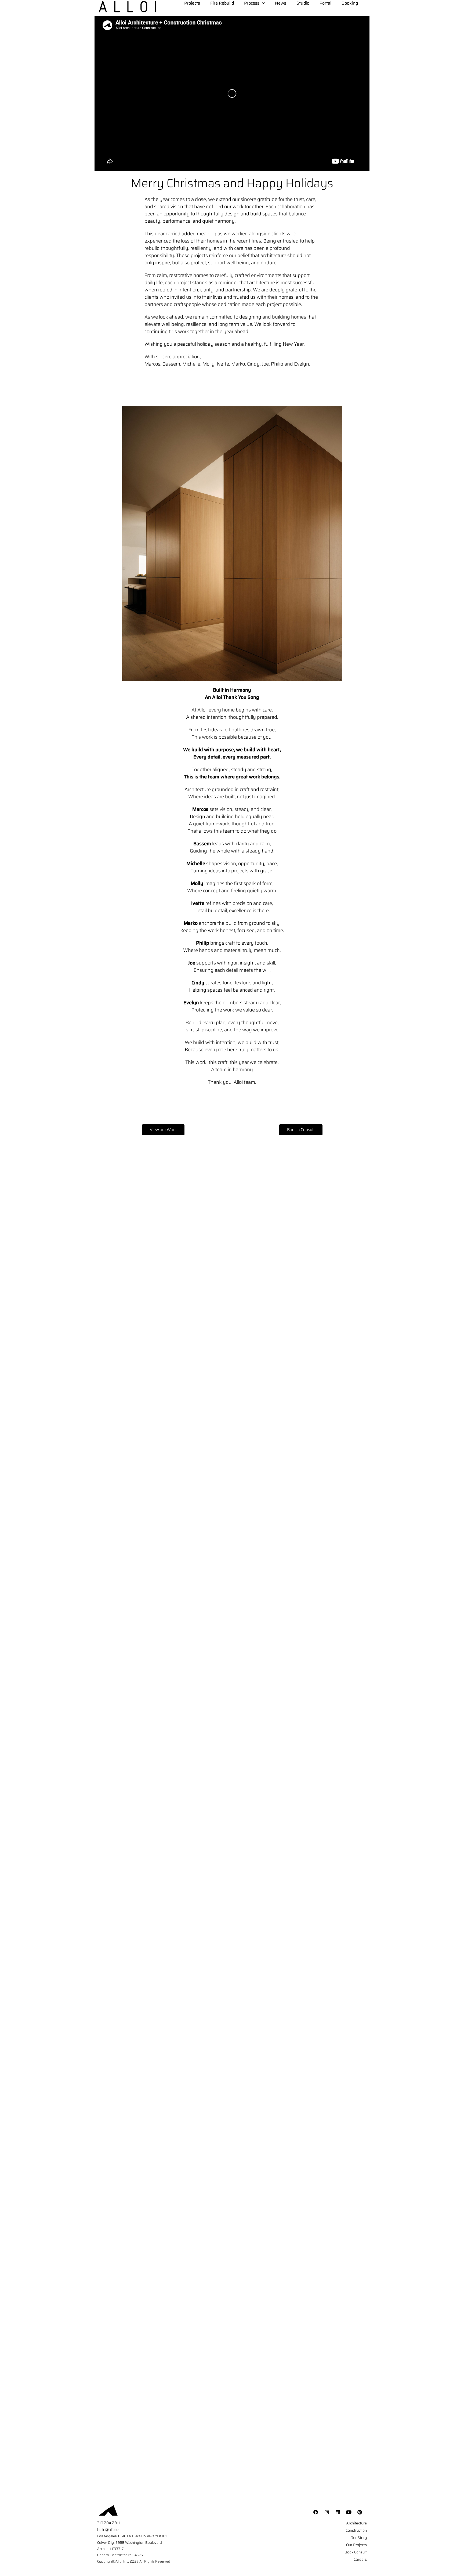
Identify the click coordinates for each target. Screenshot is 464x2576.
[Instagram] (327, 2512)
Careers (360, 2559)
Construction (356, 2530)
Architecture (356, 2523)
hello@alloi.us (109, 2530)
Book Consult (356, 2552)
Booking (350, 3)
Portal (325, 3)
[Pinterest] (360, 2512)
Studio (303, 3)
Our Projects (356, 2545)
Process (252, 3)
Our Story (359, 2538)
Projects (192, 3)
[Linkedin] (338, 2512)
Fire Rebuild (222, 3)
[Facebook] (316, 2512)
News (281, 3)
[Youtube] (349, 2512)
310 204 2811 (108, 2523)
